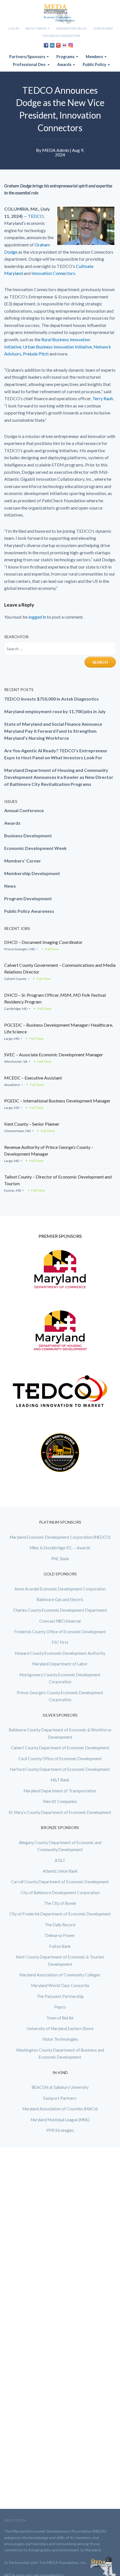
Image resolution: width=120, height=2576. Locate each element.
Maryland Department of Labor (60, 1664)
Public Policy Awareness (29, 911)
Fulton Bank (60, 1946)
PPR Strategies (60, 2130)
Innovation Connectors (53, 273)
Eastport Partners (60, 2098)
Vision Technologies (60, 2039)
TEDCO (36, 216)
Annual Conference (24, 810)
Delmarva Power (60, 1935)
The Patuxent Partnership (60, 1996)
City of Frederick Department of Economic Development (60, 1914)
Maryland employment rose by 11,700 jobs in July (55, 711)
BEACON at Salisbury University (60, 2087)
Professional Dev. (30, 64)
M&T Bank (60, 1780)
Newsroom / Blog (72, 28)
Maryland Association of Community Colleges (60, 1975)
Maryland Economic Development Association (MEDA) (60, 14)
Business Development (28, 836)
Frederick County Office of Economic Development (60, 1632)
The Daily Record (60, 1925)
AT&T (60, 1860)
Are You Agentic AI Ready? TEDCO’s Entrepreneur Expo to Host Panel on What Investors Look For (56, 754)
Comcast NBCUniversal (60, 1621)
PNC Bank (60, 1559)
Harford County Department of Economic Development (60, 1769)
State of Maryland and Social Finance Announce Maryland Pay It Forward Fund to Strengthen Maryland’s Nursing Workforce (53, 731)
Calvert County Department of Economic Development (60, 1748)
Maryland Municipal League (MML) (60, 2120)
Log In (14, 28)
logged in (37, 617)
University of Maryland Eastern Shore (60, 2029)
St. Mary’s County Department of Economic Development (60, 1812)
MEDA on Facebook (46, 45)
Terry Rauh (103, 398)
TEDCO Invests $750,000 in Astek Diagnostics (51, 699)
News (10, 886)
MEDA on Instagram (71, 45)
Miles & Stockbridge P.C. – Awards (60, 1548)
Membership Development (32, 873)
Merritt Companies (60, 1801)
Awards (65, 64)
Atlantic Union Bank (60, 1871)
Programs (66, 57)
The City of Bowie (60, 1903)
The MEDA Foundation (61, 36)
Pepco (60, 2007)
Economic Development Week (35, 848)
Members (95, 57)
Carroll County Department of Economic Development (60, 1882)
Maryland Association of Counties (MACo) (60, 2109)
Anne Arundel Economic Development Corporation (60, 1589)
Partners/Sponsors (28, 57)
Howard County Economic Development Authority (60, 1653)
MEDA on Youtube (58, 45)
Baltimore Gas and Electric (60, 1600)
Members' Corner (23, 861)
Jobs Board (103, 28)
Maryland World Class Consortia (60, 1985)
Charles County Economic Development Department (60, 1610)
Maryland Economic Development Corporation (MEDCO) (60, 1537)
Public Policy (95, 64)
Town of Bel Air (60, 2018)
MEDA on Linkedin (52, 45)
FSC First (60, 1642)
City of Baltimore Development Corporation (60, 1893)
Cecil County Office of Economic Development (60, 1759)
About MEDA (36, 28)
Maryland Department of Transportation (60, 1791)
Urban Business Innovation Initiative (57, 347)
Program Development (28, 898)
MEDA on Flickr (64, 45)
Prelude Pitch (35, 354)
